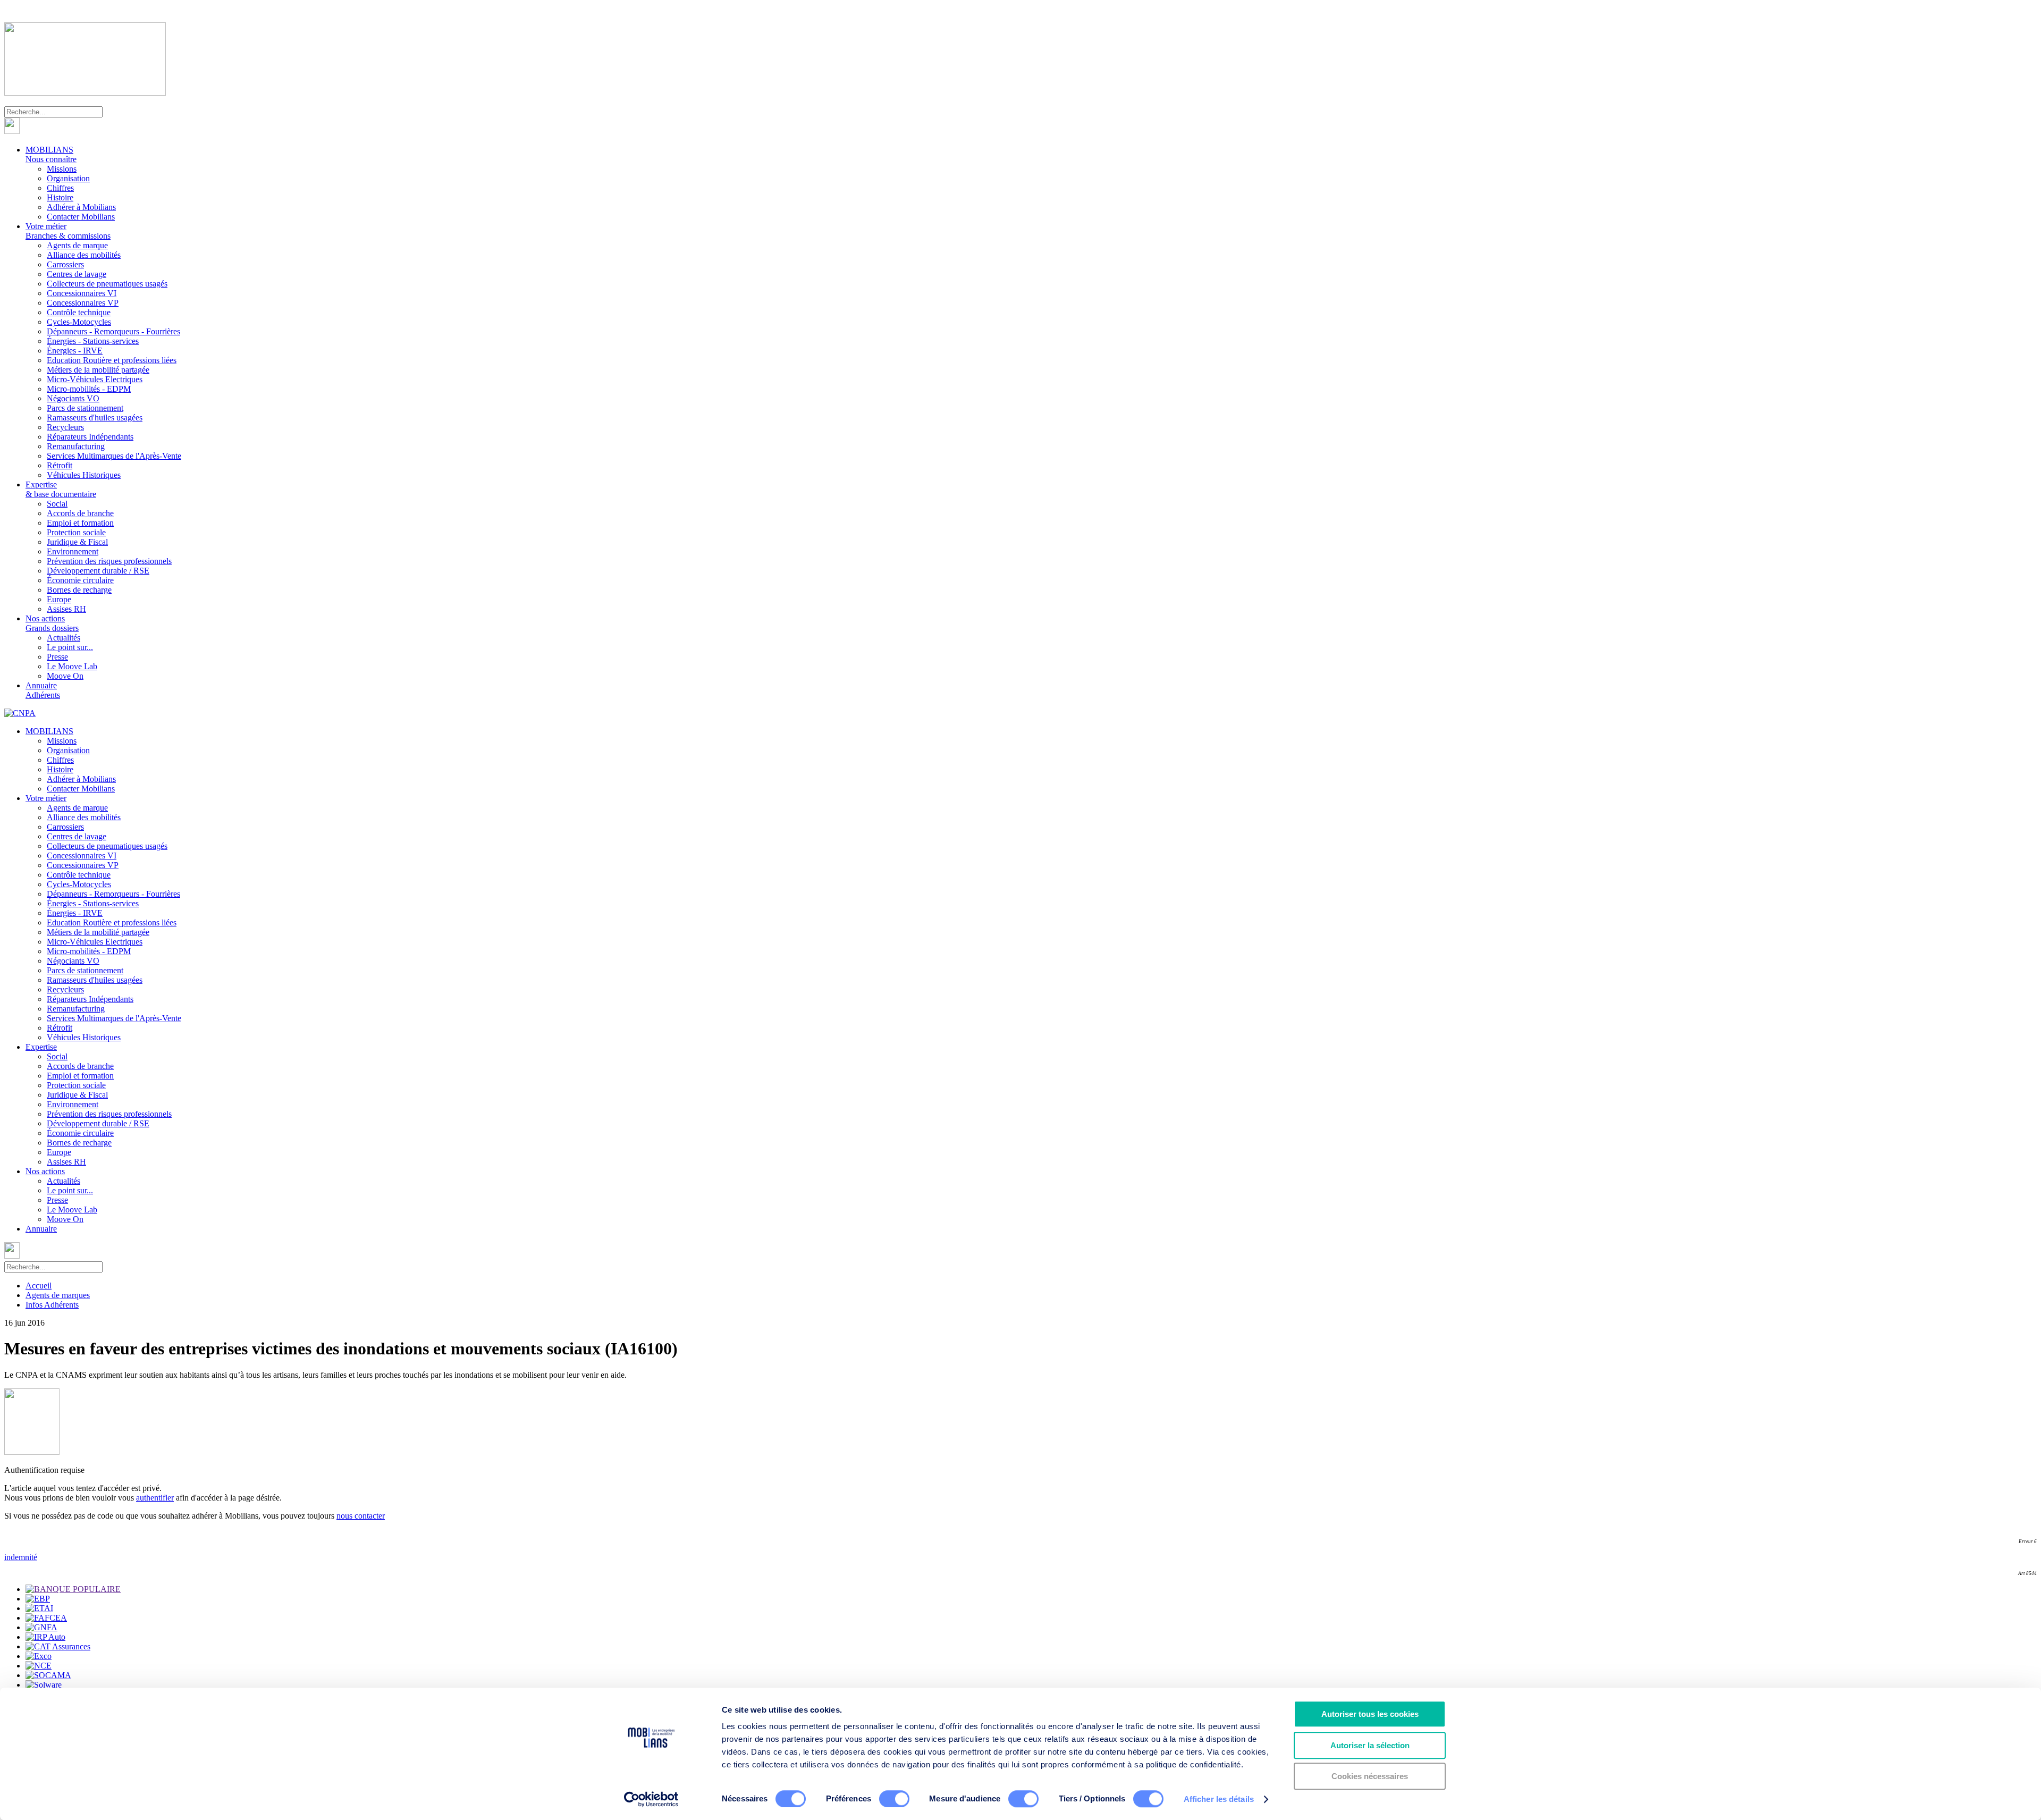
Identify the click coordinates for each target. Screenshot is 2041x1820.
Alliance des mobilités (84, 255)
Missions (62, 169)
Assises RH (66, 609)
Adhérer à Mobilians (81, 207)
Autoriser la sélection (1370, 1745)
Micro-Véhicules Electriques (95, 379)
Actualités (64, 638)
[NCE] (39, 1666)
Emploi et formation (80, 523)
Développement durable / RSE (98, 571)
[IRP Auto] (45, 1637)
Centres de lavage (77, 274)
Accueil (39, 1286)
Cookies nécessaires (1370, 1776)
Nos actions (52, 623)
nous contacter (361, 1516)
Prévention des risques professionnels (109, 561)
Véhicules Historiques (84, 475)
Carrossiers (65, 264)
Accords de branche (80, 513)
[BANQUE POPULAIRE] (73, 1589)
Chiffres (60, 188)
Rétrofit (60, 465)
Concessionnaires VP (83, 303)
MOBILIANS (51, 154)
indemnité (21, 1557)
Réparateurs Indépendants (90, 437)
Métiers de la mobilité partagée (98, 370)
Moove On (65, 676)
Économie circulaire (80, 580)
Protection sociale (76, 532)
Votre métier (68, 231)
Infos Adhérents (52, 1305)
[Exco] (39, 1656)
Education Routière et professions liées (112, 360)
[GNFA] (41, 1627)
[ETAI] (39, 1608)
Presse (57, 657)
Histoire (60, 197)
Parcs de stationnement (85, 408)
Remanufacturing (76, 446)
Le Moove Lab (72, 666)
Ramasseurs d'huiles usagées (95, 418)
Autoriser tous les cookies (1370, 1714)
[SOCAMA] (48, 1675)
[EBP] (38, 1599)
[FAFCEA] (46, 1618)
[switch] (894, 1799)
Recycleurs (65, 427)
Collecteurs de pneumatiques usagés (107, 284)
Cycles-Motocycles (79, 322)
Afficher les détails (1219, 1799)
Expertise (61, 489)
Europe (59, 599)
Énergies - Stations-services (93, 341)
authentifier (155, 1498)
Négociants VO (73, 398)
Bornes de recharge (79, 590)
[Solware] (44, 1685)
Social (57, 504)
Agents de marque (77, 245)
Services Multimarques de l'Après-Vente (114, 456)
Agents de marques (58, 1295)
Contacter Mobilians (81, 217)
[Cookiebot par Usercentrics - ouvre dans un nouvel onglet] (651, 1799)
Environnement (73, 551)
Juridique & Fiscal (77, 542)
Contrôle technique (79, 312)
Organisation (68, 178)
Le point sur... (70, 647)
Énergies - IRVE (75, 351)
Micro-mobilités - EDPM (89, 389)
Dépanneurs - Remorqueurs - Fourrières (113, 331)
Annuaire (43, 690)
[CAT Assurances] (58, 1646)
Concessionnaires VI (82, 293)
